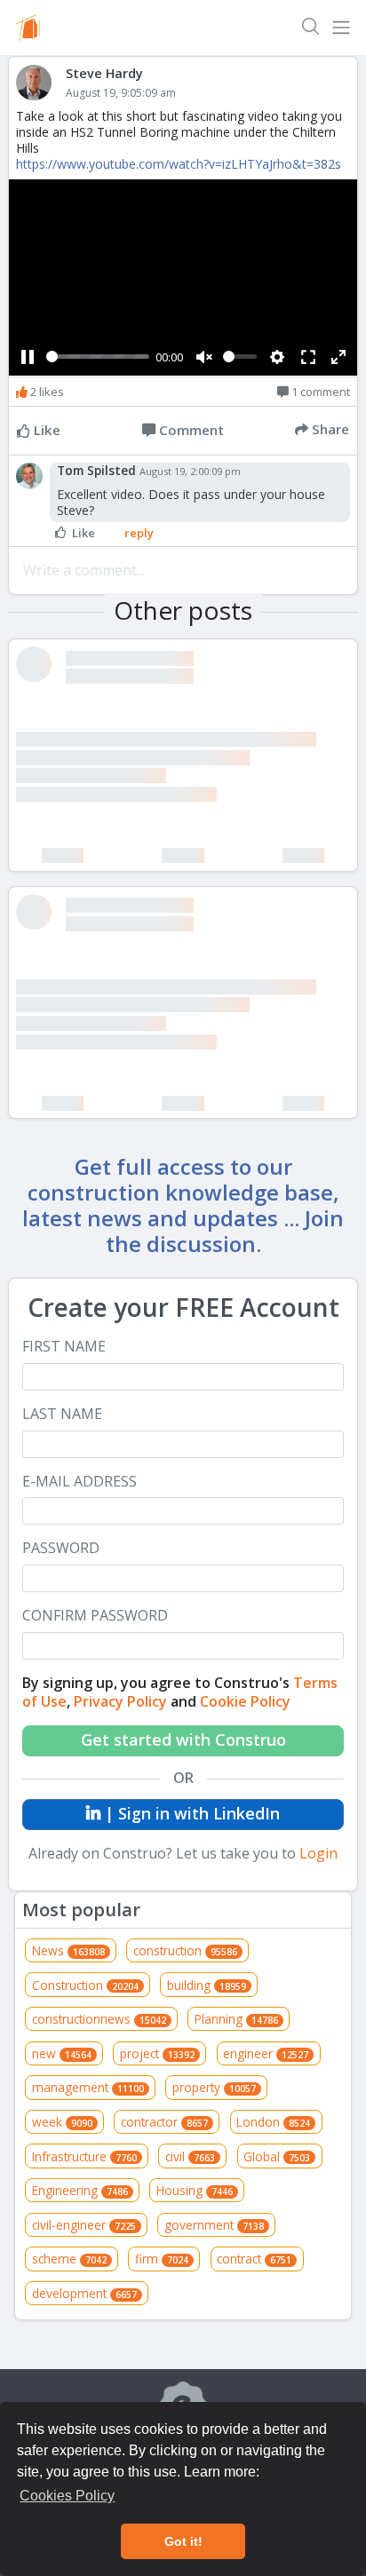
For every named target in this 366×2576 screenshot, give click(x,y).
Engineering (80, 2190)
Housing (195, 2190)
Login (318, 1853)
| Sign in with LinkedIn (190, 1813)
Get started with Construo (183, 1740)
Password (61, 1548)
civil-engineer (84, 2225)
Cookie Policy (245, 1701)
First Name (64, 1347)
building (207, 1985)
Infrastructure (84, 2156)
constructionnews (99, 2019)
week (62, 2122)
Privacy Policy (120, 1701)
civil (190, 2156)
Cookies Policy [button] (67, 2496)
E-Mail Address (80, 1482)
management (88, 2087)
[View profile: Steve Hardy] (41, 83)
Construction (85, 1985)
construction (185, 1950)
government (214, 2225)
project (157, 2053)
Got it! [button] (183, 2541)
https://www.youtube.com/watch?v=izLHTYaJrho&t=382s (179, 164)
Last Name (62, 1414)
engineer (266, 2053)
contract (254, 2259)
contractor (164, 2122)
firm (162, 2259)
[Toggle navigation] (341, 28)
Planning (236, 2019)
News (68, 1950)
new (62, 2053)
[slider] (98, 357)
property (214, 2087)
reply (139, 533)
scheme (69, 2259)
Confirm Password (95, 1616)
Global (277, 2156)
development (84, 2293)
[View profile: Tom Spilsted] (33, 476)
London (273, 2122)
